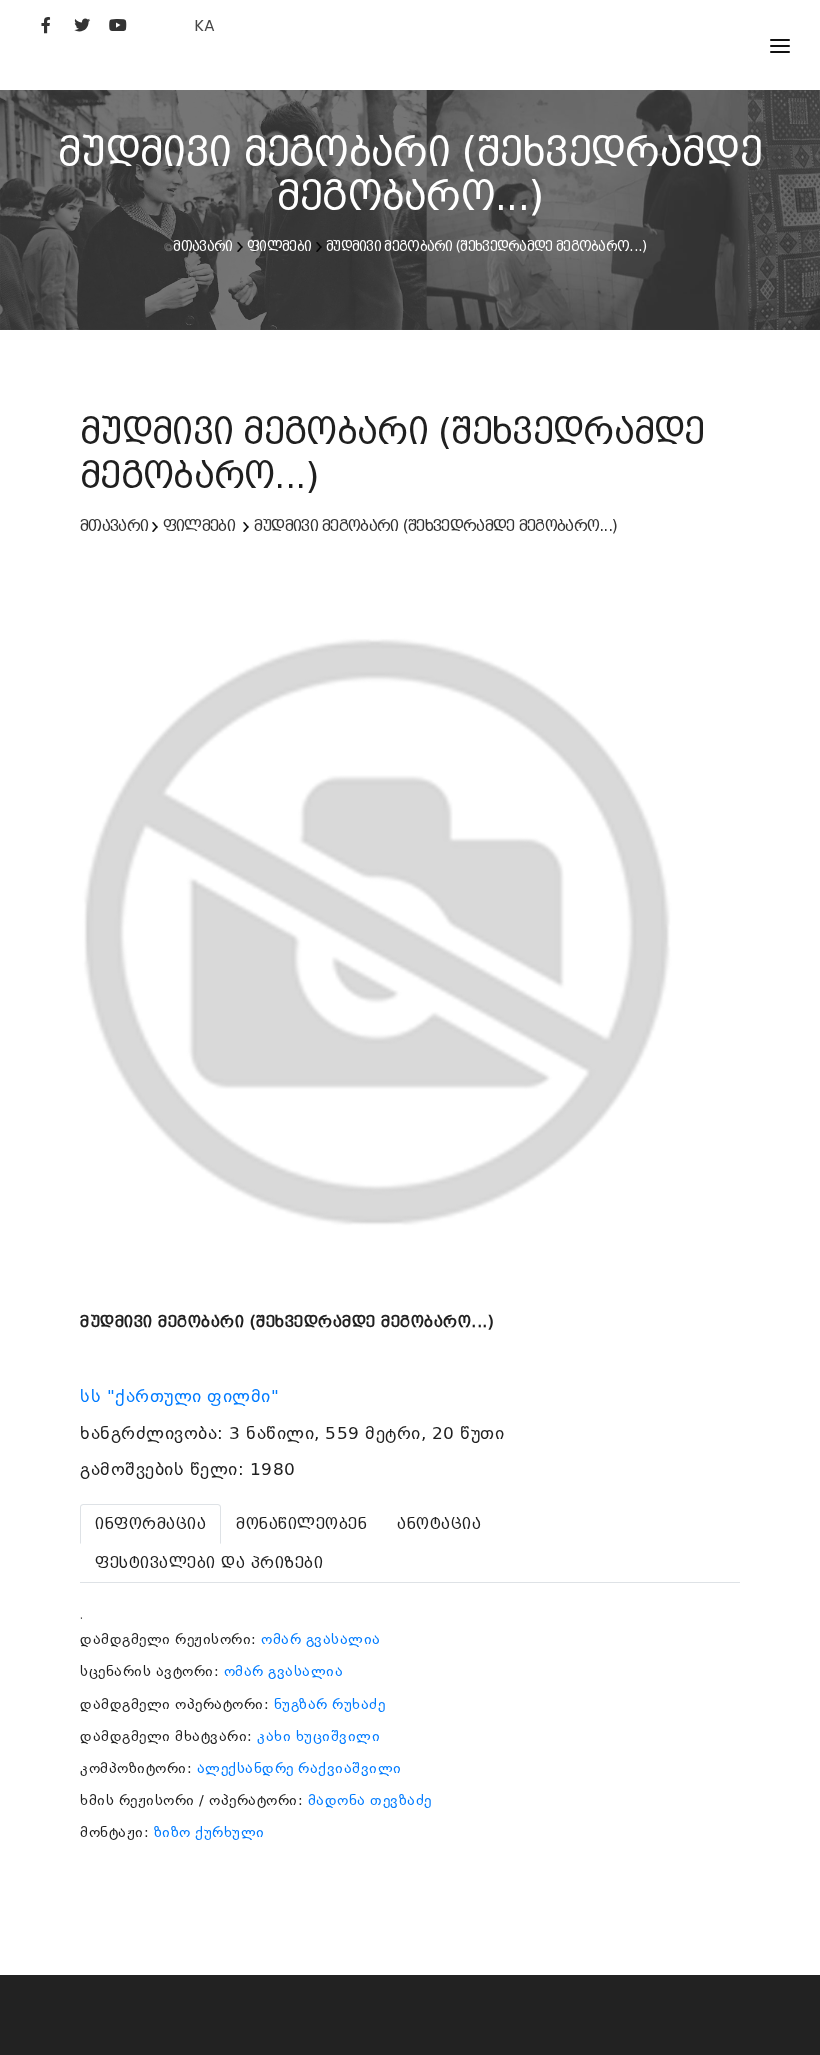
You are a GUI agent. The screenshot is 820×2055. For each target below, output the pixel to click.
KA (204, 25)
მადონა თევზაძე (370, 1800)
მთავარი (202, 246)
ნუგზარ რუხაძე (330, 1704)
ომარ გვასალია (321, 1639)
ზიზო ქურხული (209, 1832)
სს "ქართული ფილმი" (182, 1396)
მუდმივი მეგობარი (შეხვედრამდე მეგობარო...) (486, 246)
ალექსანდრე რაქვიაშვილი (299, 1768)
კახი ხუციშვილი (318, 1736)
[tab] (150, 1524)
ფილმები (279, 246)
